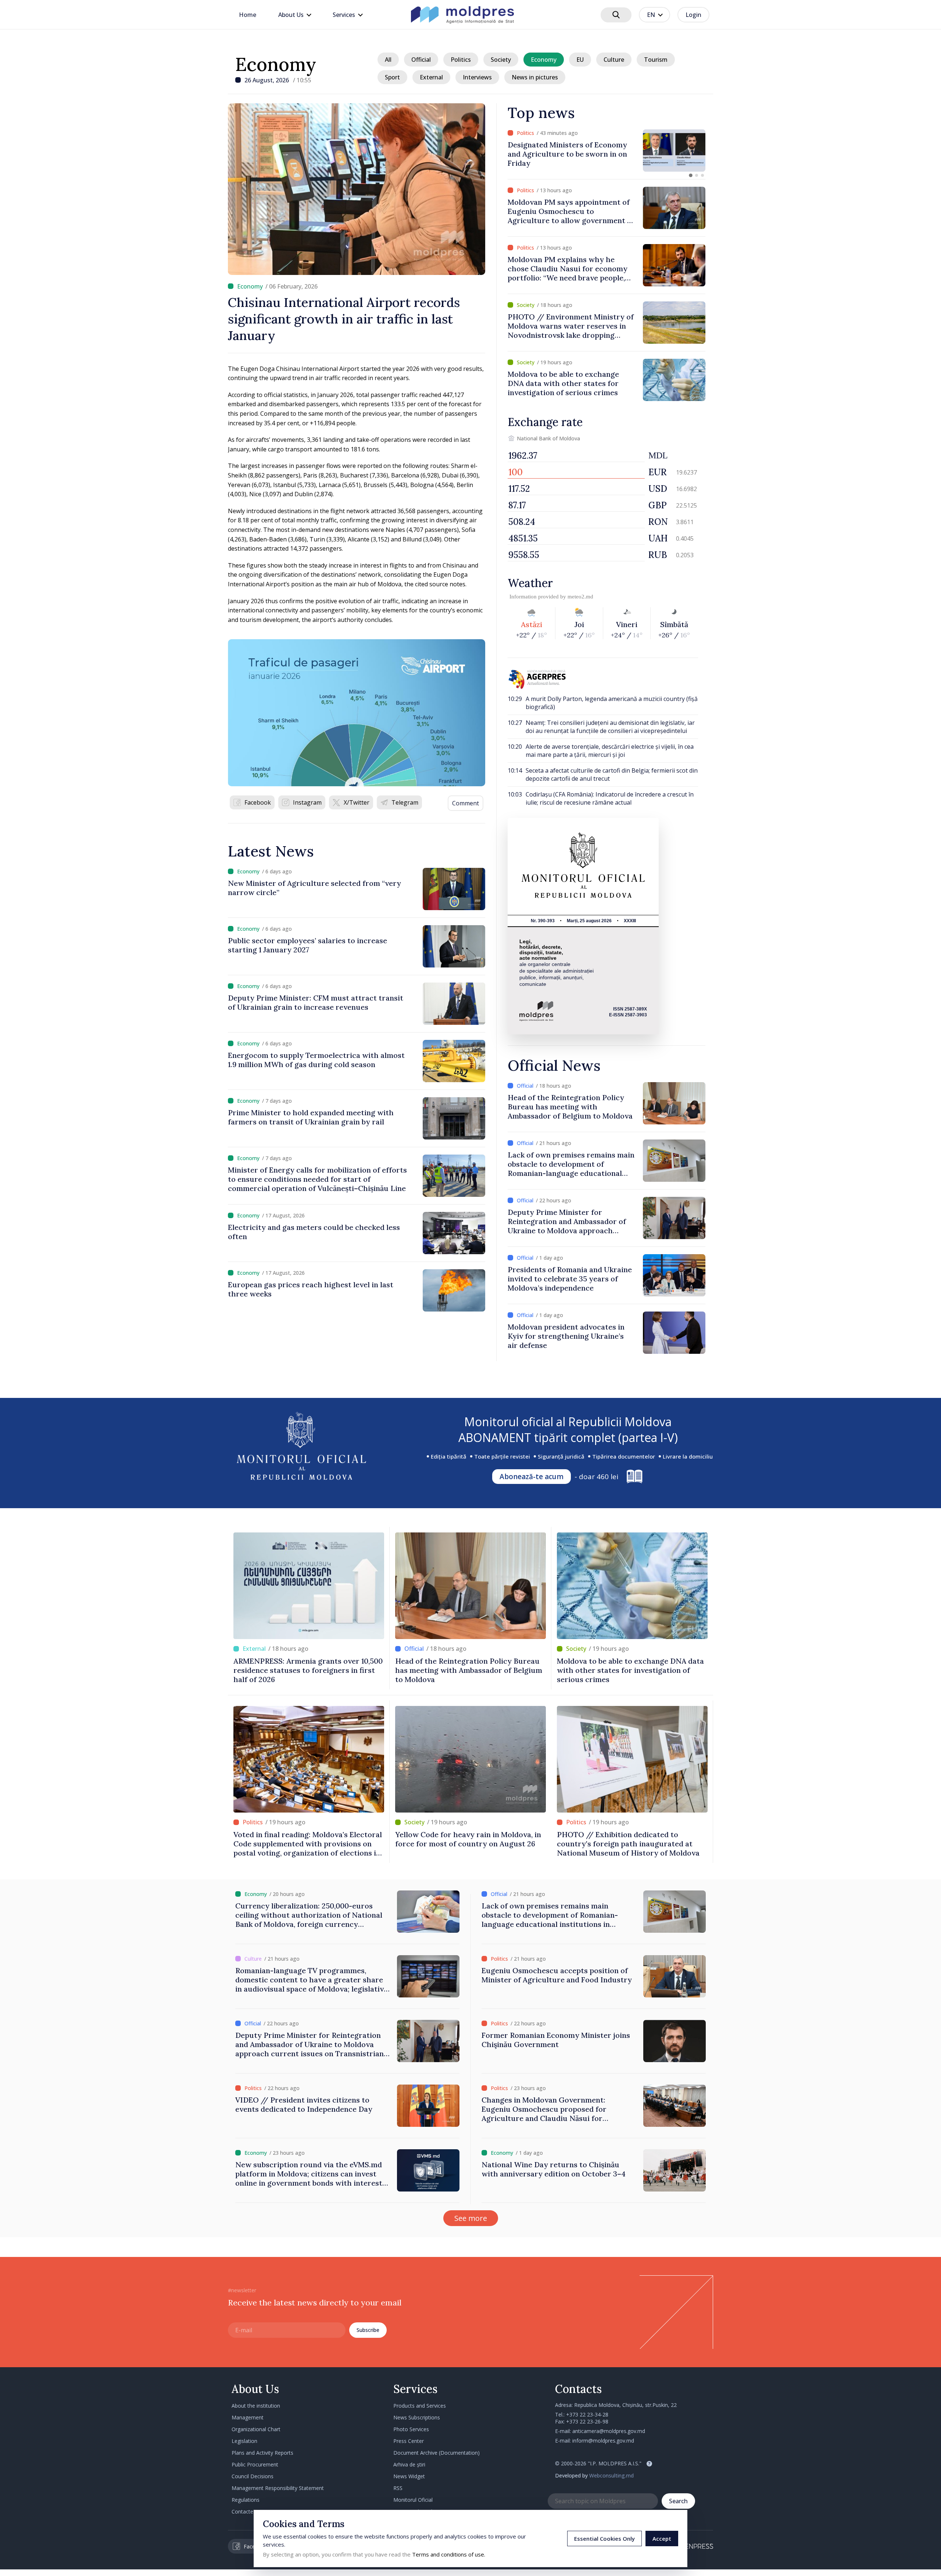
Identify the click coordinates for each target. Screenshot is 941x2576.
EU (580, 60)
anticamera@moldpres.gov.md (609, 2431)
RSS (398, 2488)
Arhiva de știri (409, 2464)
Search (678, 2501)
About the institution (256, 2406)
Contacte (242, 2511)
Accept (662, 2539)
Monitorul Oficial (413, 2500)
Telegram (405, 802)
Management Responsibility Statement (278, 2488)
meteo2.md (580, 597)
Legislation (244, 2441)
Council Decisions (253, 2476)
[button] (691, 175)
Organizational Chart (256, 2429)
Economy (276, 64)
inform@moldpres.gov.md (603, 2441)
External (431, 77)
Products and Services (420, 2406)
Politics (461, 60)
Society (501, 60)
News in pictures (535, 77)
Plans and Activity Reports (262, 2453)
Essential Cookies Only (604, 2539)
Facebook (258, 802)
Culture (614, 60)
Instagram (307, 802)
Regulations (246, 2500)
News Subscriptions (417, 2417)
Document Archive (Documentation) (436, 2453)
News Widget (409, 2476)
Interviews (477, 77)
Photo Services (411, 2429)
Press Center (409, 2441)
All (388, 60)
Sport (392, 77)
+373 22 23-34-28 (587, 2414)
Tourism (656, 60)
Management (248, 2417)
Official (421, 60)
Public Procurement (255, 2464)
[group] (607, 151)
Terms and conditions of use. (449, 2554)
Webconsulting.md (611, 2475)
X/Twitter (357, 802)
